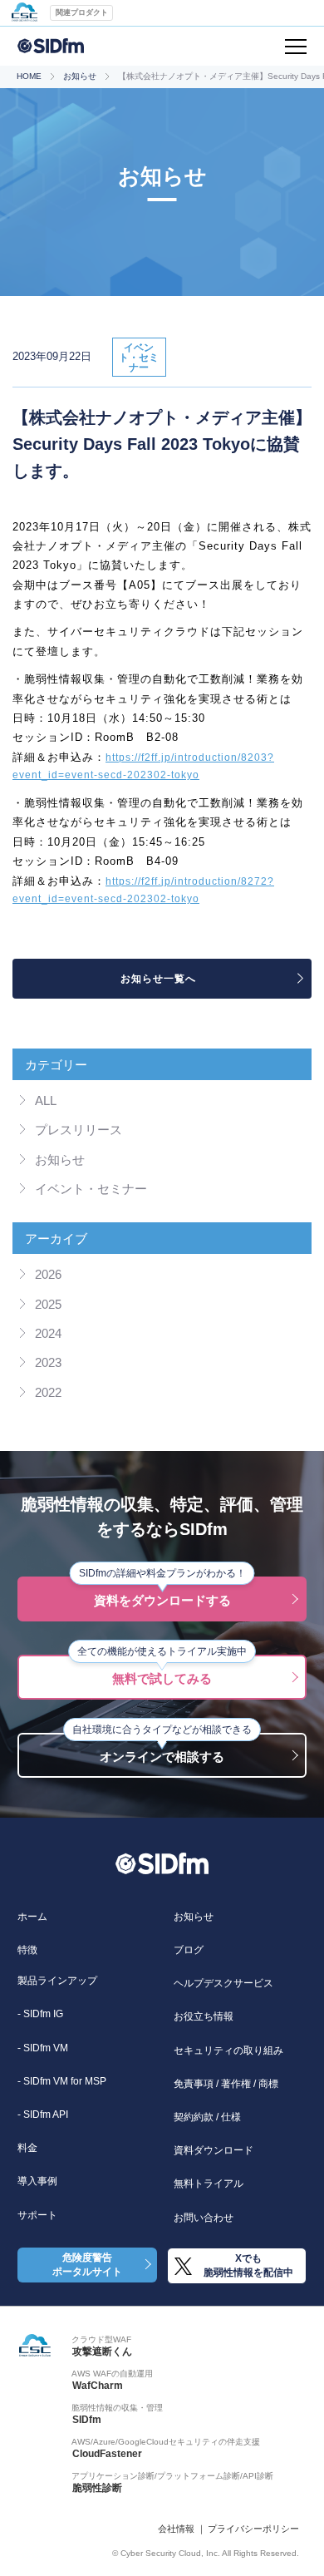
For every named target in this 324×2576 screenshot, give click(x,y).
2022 (48, 1393)
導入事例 (37, 2181)
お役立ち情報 (204, 2016)
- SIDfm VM (43, 2048)
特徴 (27, 1950)
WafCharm (98, 2386)
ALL (46, 1101)
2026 (48, 1275)
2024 (48, 1334)
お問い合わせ (204, 2218)
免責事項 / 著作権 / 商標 (226, 2084)
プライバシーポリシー (253, 2529)
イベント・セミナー (91, 1189)
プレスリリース (79, 1130)
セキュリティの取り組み (228, 2050)
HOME (29, 76)
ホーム (32, 1917)
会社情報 (176, 2529)
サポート (37, 2215)
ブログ (189, 1950)
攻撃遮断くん (102, 2351)
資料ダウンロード (214, 2150)
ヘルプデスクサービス (223, 1983)
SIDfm (87, 2420)
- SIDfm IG (40, 2014)
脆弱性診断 (97, 2488)
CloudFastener (107, 2454)
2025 (48, 1305)
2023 (48, 1363)
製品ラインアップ (57, 1981)
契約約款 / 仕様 (207, 2117)
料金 (27, 2148)
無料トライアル (209, 2184)
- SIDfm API (43, 2115)
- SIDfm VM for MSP (62, 2081)
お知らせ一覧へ (158, 979)
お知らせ (80, 76)
